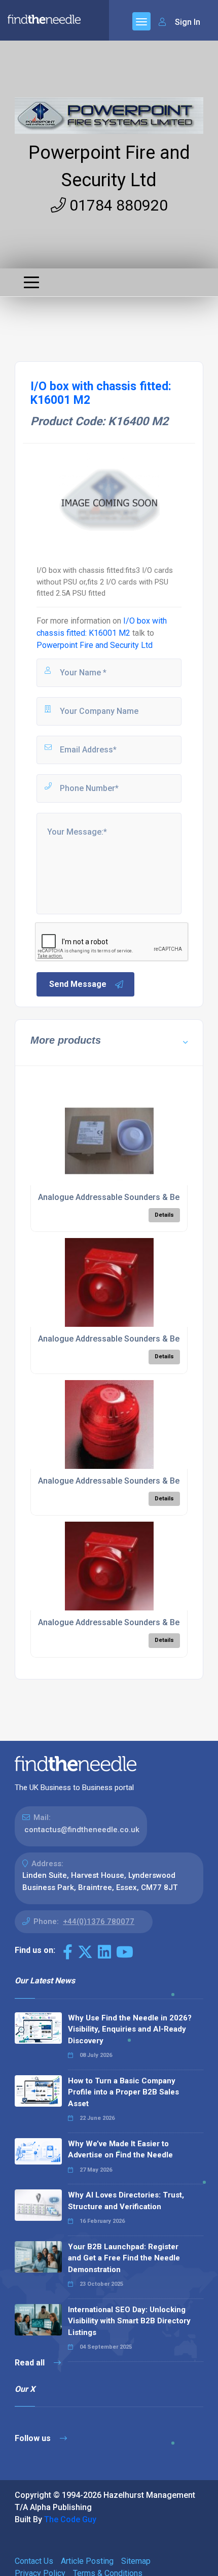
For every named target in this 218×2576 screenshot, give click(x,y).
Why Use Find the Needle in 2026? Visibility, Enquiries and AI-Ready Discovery (130, 2029)
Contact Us (34, 2561)
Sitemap (136, 2561)
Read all (31, 2363)
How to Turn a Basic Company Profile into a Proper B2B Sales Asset (123, 2092)
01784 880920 (117, 205)
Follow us (34, 2438)
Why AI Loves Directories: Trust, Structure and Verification (126, 2201)
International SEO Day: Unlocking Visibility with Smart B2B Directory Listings (129, 2321)
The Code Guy (70, 2519)
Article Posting (87, 2561)
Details (164, 1215)
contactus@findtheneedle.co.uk (82, 1830)
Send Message (78, 984)
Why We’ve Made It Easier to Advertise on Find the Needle (120, 2150)
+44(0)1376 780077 (99, 1921)
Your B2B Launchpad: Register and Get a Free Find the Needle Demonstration (124, 2258)
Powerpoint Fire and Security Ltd (95, 645)
